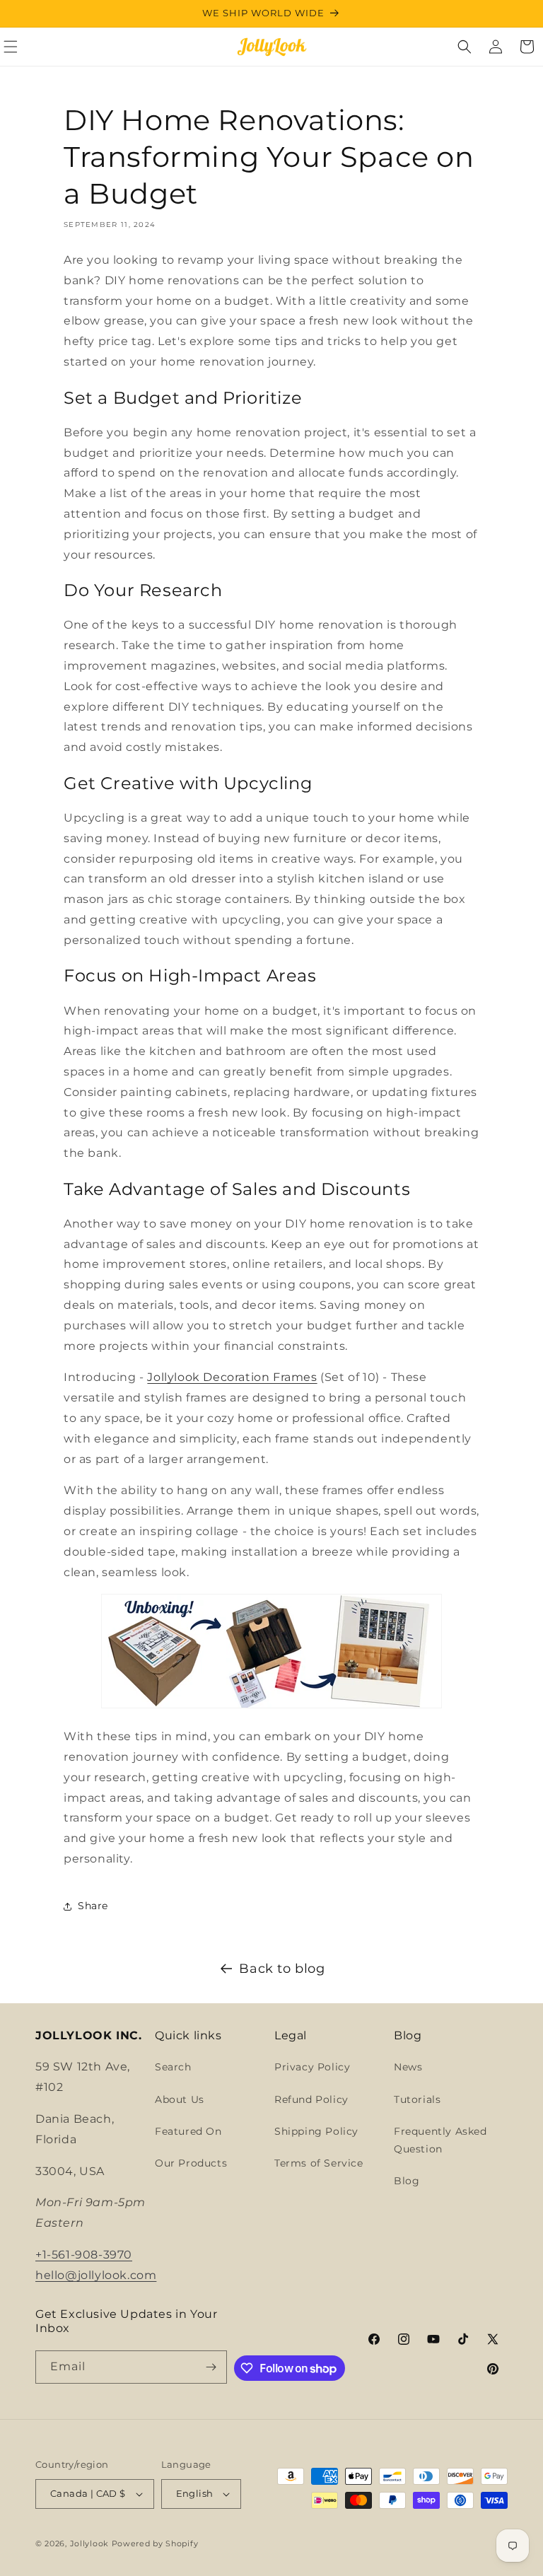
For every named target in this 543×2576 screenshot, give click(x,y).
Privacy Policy (312, 2067)
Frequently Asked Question (440, 2140)
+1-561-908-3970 (84, 2255)
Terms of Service (319, 2163)
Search (173, 2067)
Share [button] (93, 1906)
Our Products (191, 2163)
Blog (407, 2181)
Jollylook (89, 2543)
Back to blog (282, 1969)
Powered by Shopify (155, 2543)
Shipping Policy (316, 2131)
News (408, 2067)
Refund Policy (311, 2099)
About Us (180, 2099)
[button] (465, 47)
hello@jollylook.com (96, 2275)
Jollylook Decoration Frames (232, 1377)
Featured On (188, 2131)
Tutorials (417, 2099)
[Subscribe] (211, 2367)
